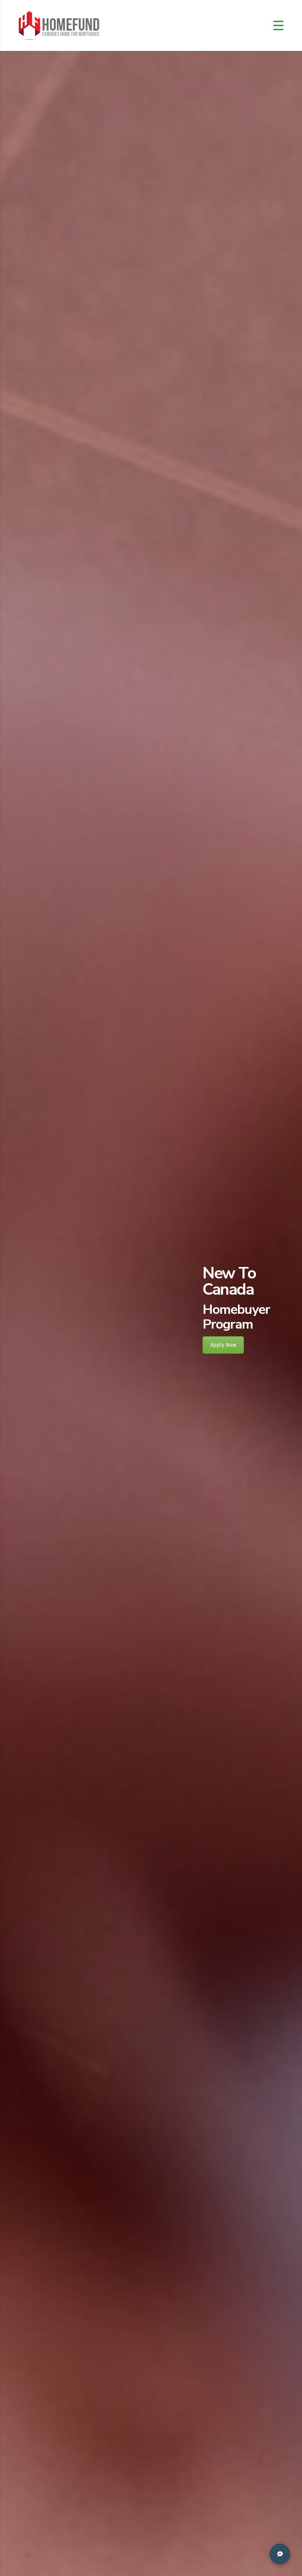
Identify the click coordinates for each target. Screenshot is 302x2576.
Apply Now (223, 1345)
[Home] (59, 25)
